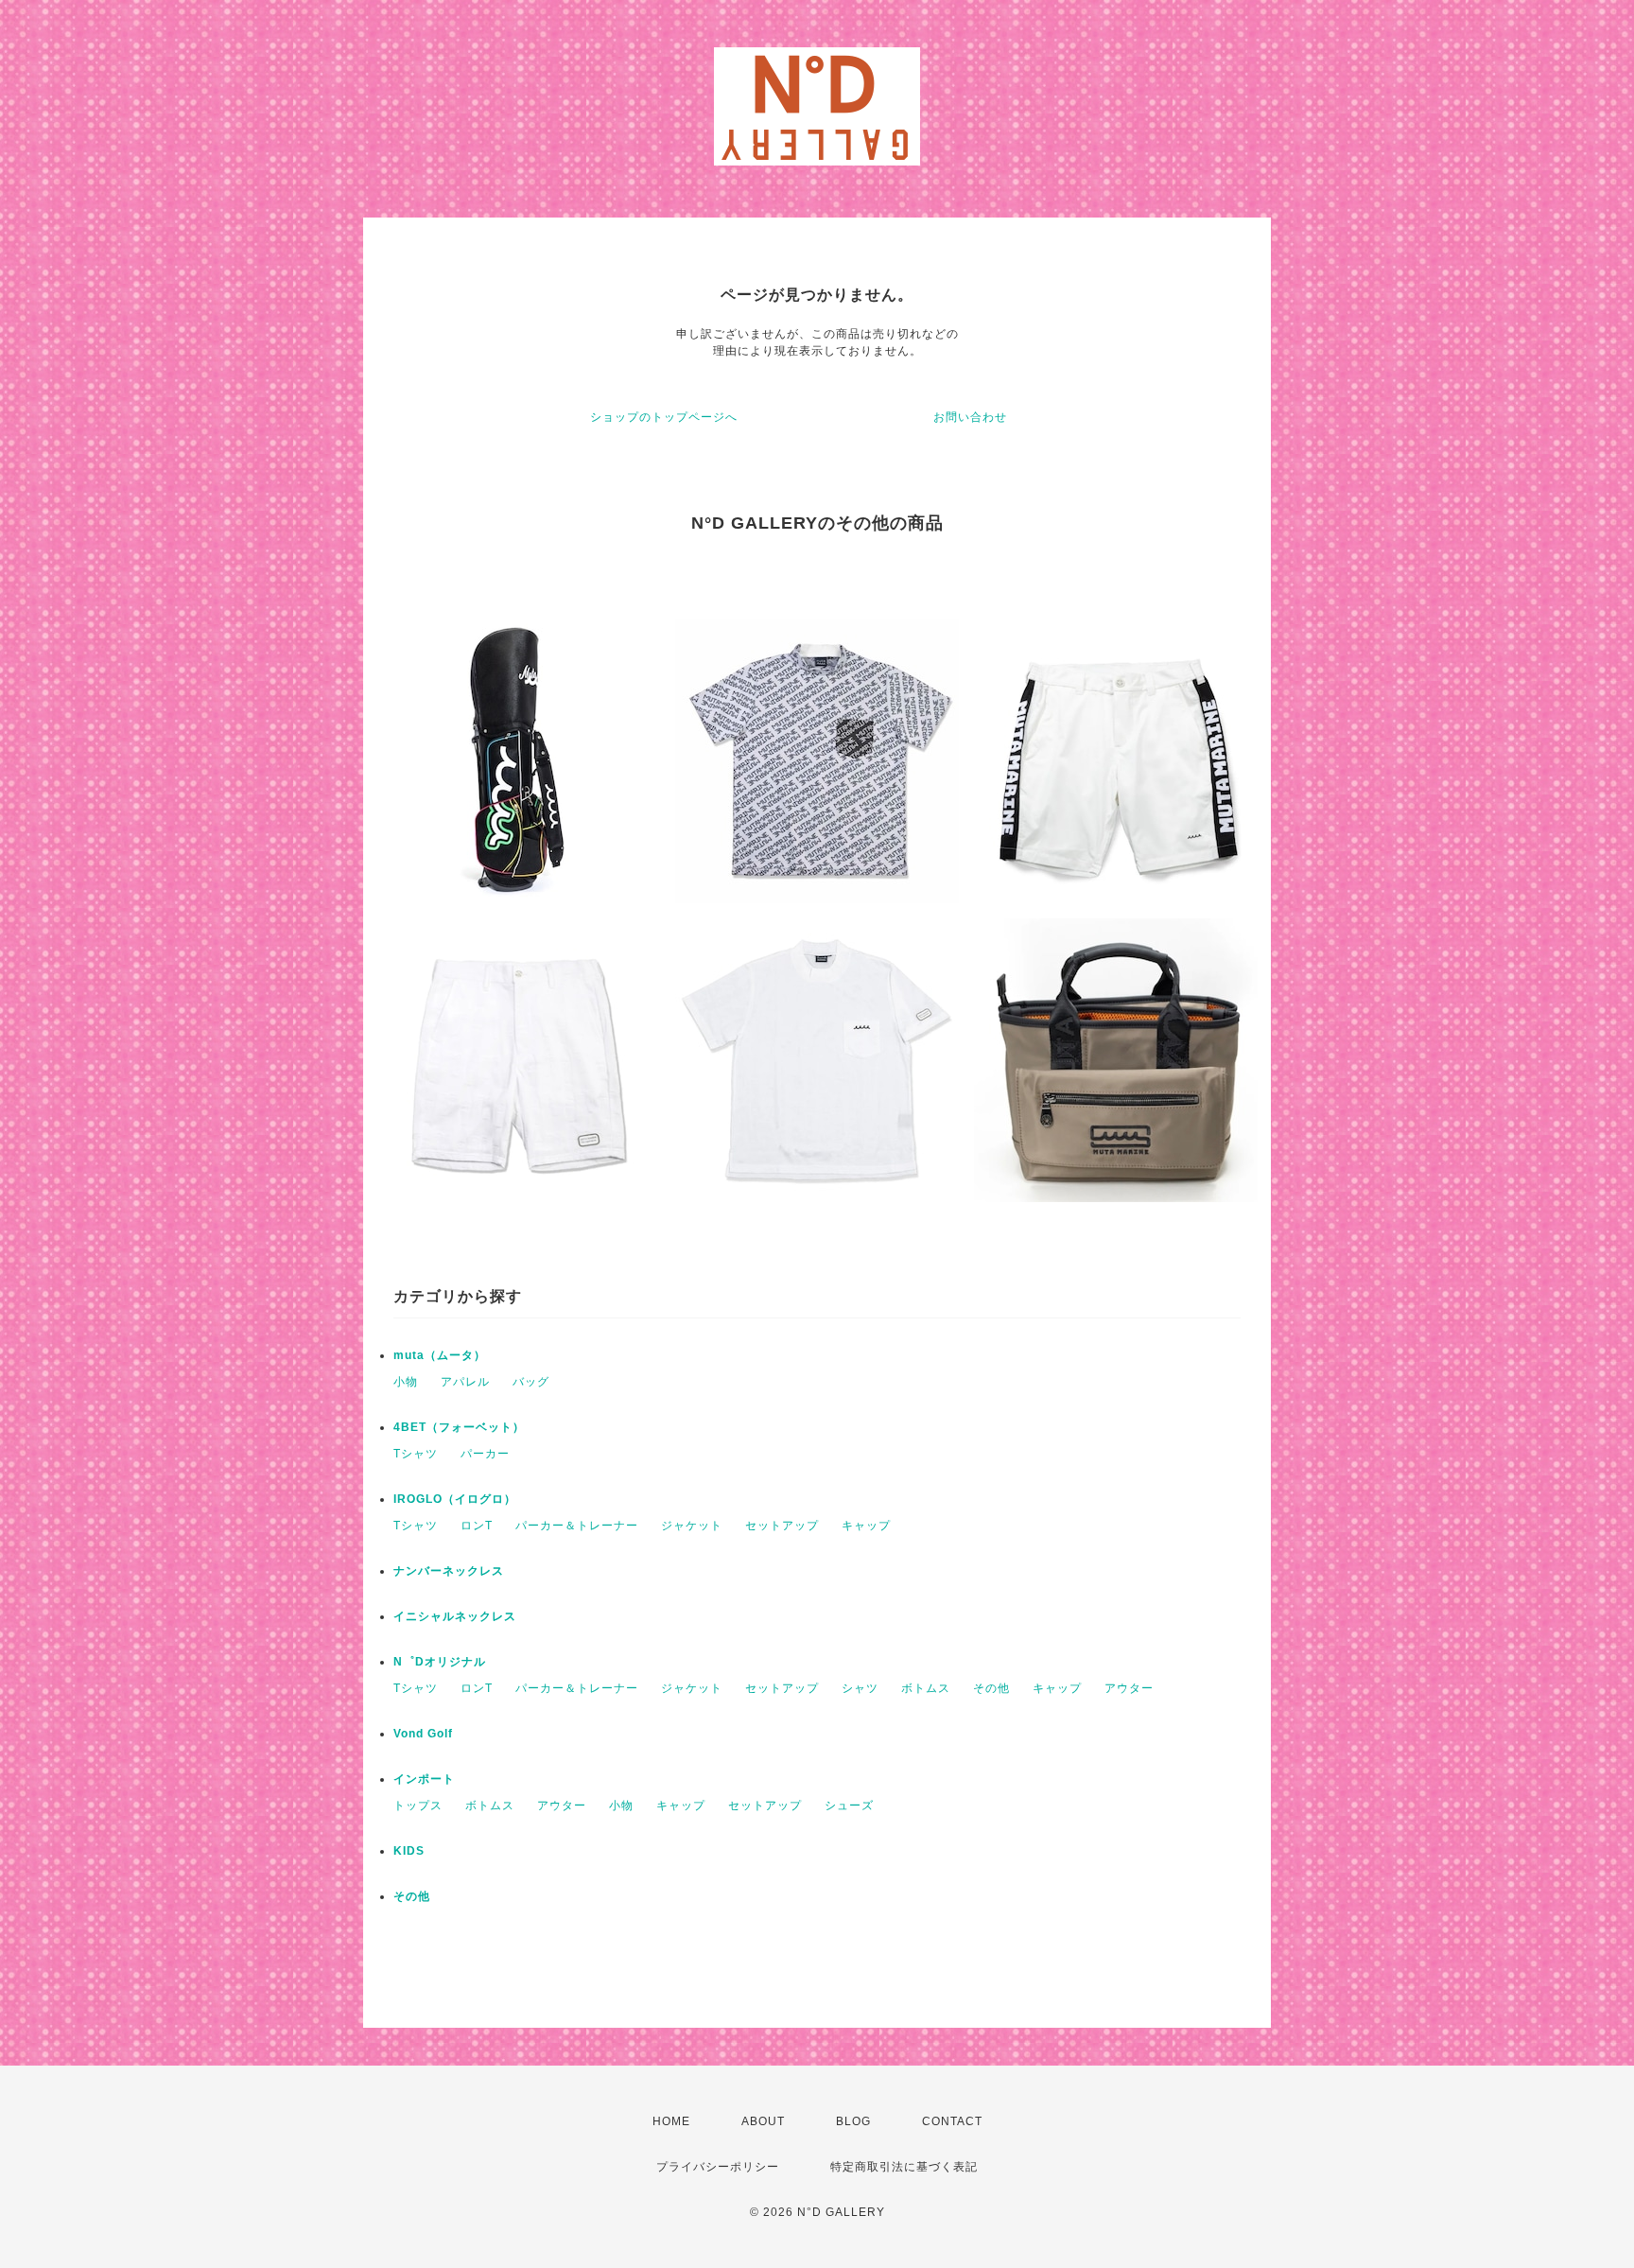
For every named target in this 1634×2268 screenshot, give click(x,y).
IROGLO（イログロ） (455, 1499)
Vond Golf (423, 1734)
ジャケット (692, 1526)
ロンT (477, 1526)
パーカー (485, 1454)
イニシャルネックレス (455, 1616)
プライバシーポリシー (718, 2167)
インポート (424, 1779)
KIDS (409, 1851)
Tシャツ (416, 1454)
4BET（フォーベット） (459, 1427)
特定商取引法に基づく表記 (904, 2167)
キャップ (866, 1526)
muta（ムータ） (440, 1355)
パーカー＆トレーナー (577, 1526)
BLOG (853, 2121)
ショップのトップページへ (664, 417)
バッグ (531, 1382)
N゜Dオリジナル (440, 1662)
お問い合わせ (970, 417)
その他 (991, 1688)
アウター (1129, 1688)
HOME (671, 2121)
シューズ (849, 1806)
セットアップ (782, 1526)
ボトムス (926, 1688)
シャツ (860, 1688)
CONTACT (952, 2121)
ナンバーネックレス (449, 1571)
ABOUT (763, 2121)
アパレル (465, 1382)
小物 (406, 1382)
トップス (418, 1806)
